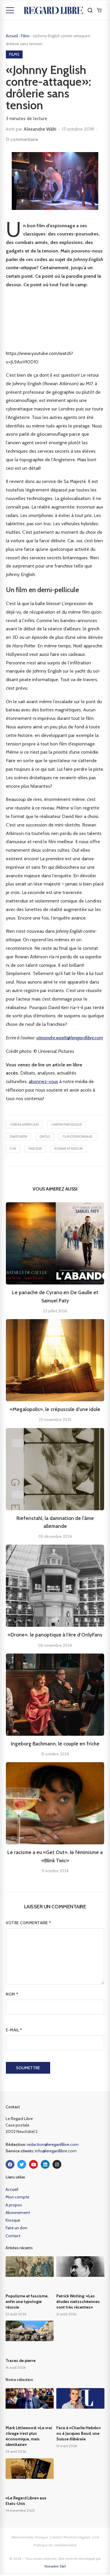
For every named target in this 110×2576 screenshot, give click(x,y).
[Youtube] (33, 2164)
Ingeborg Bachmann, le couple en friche (55, 1744)
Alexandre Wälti (40, 129)
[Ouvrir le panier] (99, 10)
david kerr (18, 1137)
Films (26, 36)
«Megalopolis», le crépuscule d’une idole (55, 1409)
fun (13, 1149)
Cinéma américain (24, 1124)
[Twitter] (22, 2164)
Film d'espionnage (77, 1137)
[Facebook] (10, 2164)
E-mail (14, 2030)
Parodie (35, 1149)
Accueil (12, 36)
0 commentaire (22, 139)
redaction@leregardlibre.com (53, 2144)
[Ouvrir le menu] (10, 10)
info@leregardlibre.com (56, 2151)
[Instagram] (57, 2164)
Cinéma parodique (66, 1124)
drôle (45, 1137)
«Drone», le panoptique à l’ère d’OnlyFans (55, 1635)
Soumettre (28, 2068)
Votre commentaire (29, 1923)
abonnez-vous (43, 1081)
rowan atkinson (68, 1149)
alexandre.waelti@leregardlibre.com (70, 1038)
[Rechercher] (90, 10)
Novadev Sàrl (55, 2566)
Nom (12, 1994)
